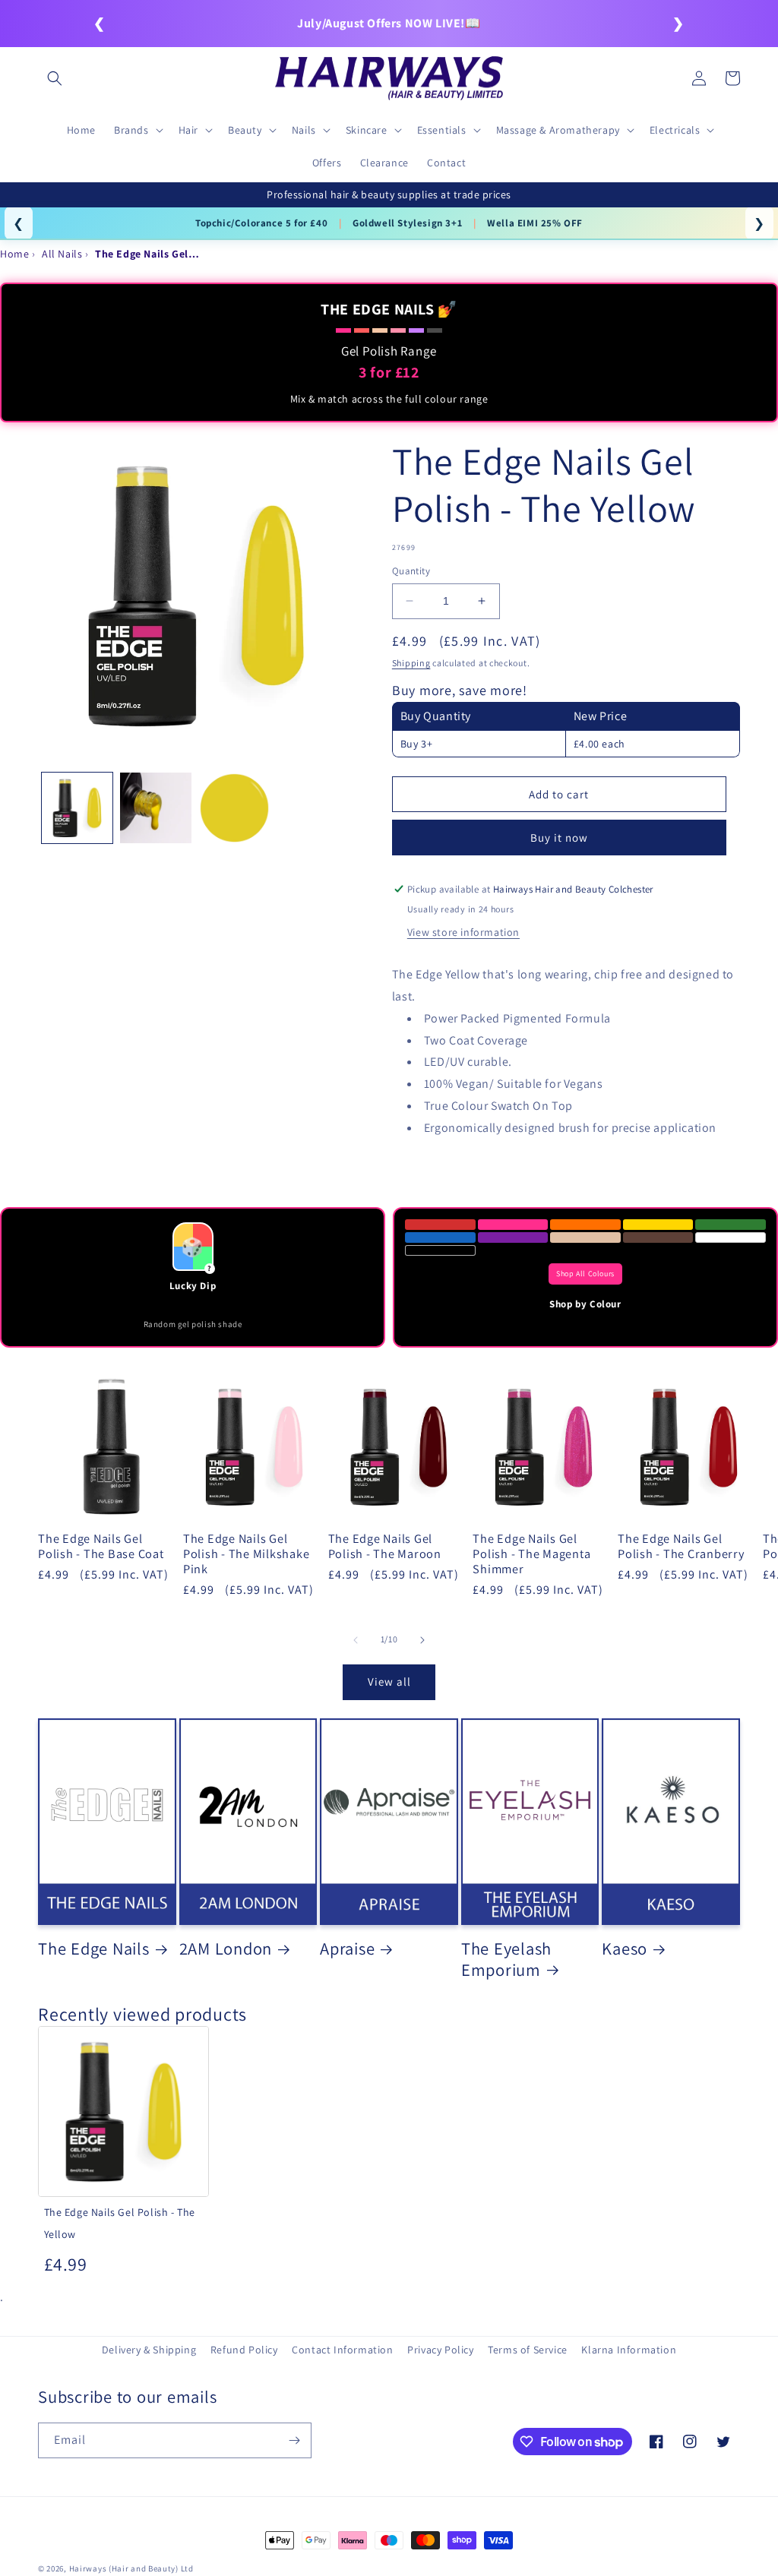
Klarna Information (629, 2350)
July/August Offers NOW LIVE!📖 (389, 23)
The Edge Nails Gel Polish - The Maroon (385, 1546)
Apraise (347, 1949)
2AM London (226, 1949)
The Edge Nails (94, 1949)
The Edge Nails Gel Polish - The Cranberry (681, 1546)
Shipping (411, 663)
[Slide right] (422, 1640)
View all (389, 1682)
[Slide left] (356, 1640)
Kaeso (625, 1949)
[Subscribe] (294, 2440)
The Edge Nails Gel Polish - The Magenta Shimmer (531, 1554)
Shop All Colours (585, 1274)
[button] (55, 78)
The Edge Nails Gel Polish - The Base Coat (101, 1546)
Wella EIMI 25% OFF (535, 223)
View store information (463, 932)
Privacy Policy (440, 2350)
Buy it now (559, 838)
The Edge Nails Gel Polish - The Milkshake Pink (247, 1554)
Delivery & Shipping (149, 2350)
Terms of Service (528, 2350)
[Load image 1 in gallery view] (77, 808)
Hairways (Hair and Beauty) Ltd (131, 2568)
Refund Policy (244, 2350)
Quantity (411, 571)
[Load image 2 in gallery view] (155, 808)
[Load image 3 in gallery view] (234, 808)
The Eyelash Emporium (506, 1959)
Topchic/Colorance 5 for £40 (261, 223)
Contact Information (342, 2350)
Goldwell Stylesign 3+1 (407, 223)
